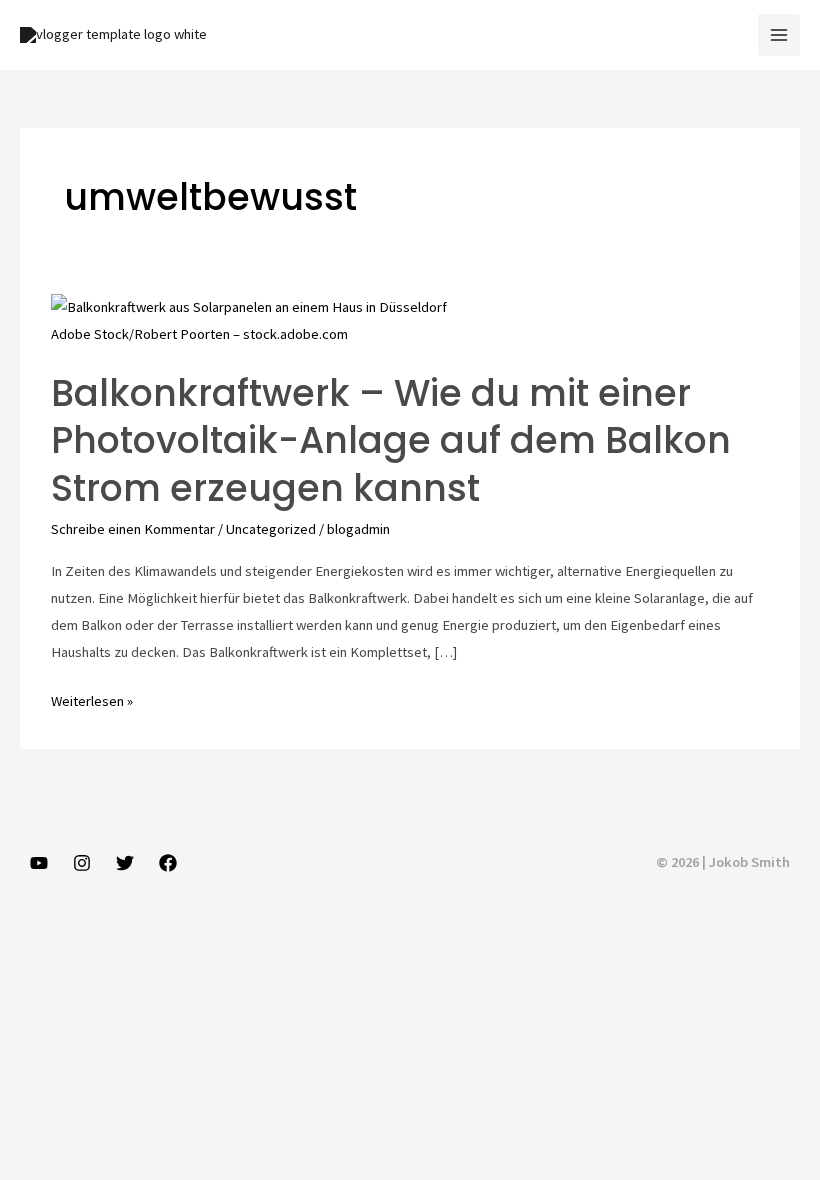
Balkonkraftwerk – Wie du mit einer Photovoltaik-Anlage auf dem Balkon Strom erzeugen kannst (391, 441)
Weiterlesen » (92, 703)
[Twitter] (125, 863)
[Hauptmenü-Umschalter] (779, 35)
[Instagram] (82, 863)
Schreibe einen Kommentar (133, 529)
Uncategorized (271, 529)
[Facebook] (168, 863)
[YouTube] (39, 863)
